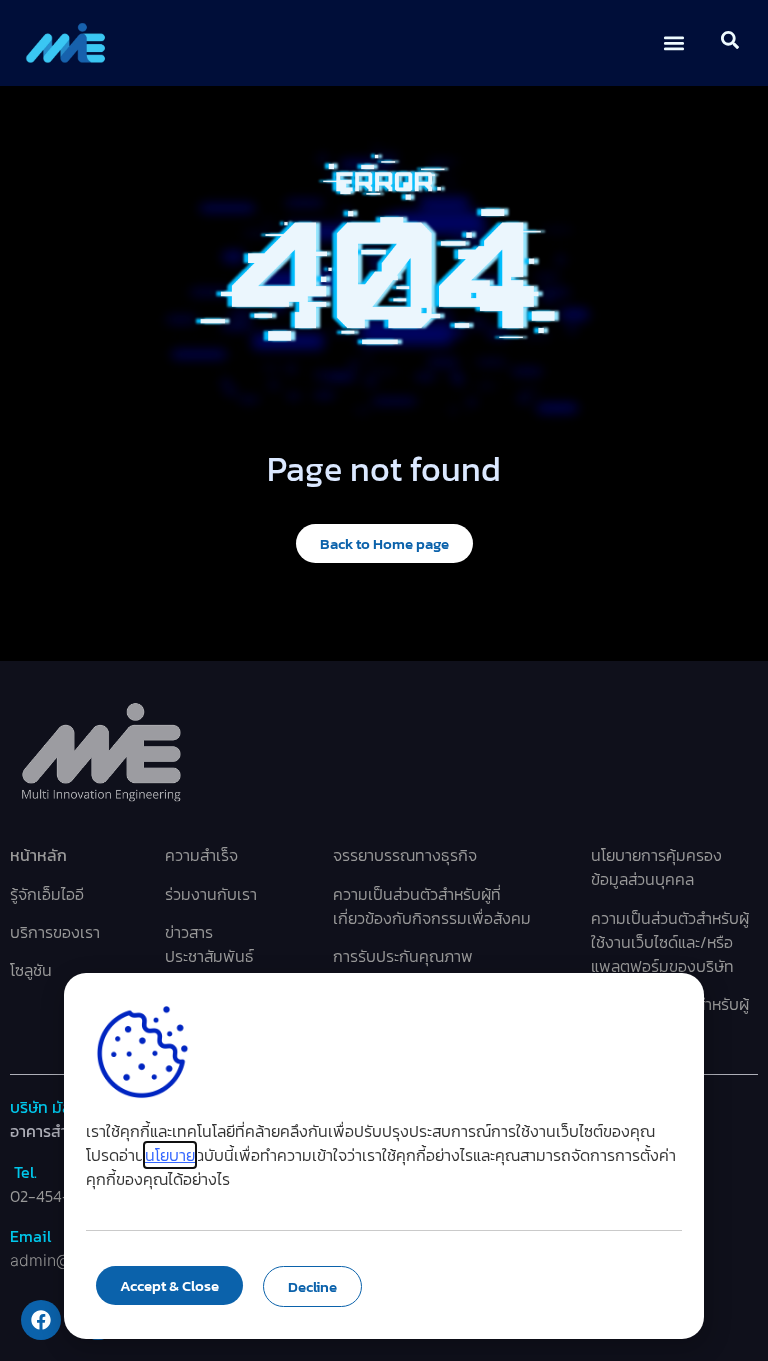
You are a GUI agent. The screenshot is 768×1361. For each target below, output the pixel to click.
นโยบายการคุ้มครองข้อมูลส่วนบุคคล (656, 867)
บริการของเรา (55, 932)
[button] (674, 43)
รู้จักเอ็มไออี (47, 894)
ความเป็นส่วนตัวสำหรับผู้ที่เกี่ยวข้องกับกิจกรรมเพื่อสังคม (432, 906)
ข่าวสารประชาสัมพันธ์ (209, 944)
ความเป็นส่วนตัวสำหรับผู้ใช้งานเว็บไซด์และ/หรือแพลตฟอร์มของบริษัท (670, 942)
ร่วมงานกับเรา (211, 894)
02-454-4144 (56, 1196)
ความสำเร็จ (201, 855)
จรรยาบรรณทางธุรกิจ (405, 855)
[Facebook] (41, 1320)
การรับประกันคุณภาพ (403, 956)
